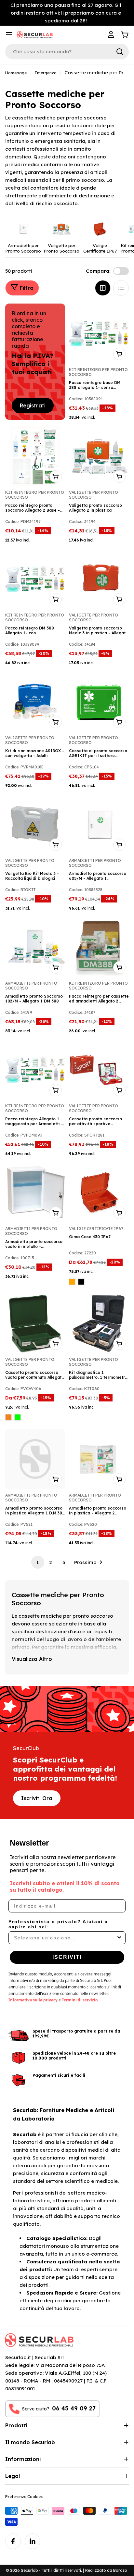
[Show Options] (119, 1938)
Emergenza (46, 73)
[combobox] (65, 1938)
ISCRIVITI (67, 1957)
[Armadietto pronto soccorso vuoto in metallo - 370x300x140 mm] (35, 1192)
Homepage (16, 73)
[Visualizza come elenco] (121, 288)
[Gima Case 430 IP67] (99, 1192)
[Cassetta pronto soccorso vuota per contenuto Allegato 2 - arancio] (8, 1417)
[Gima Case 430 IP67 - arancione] (72, 1282)
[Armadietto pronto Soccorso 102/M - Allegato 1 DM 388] (35, 947)
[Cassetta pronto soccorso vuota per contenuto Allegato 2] (35, 1323)
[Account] (112, 35)
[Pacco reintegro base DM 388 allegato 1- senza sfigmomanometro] (99, 333)
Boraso (120, 2570)
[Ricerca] (120, 52)
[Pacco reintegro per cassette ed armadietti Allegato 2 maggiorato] (99, 947)
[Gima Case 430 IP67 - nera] (81, 1282)
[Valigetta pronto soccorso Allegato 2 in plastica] (99, 456)
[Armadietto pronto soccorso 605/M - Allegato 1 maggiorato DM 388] (99, 824)
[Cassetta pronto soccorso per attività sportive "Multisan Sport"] (99, 1070)
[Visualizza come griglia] (103, 288)
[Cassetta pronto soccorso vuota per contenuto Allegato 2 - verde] (18, 1417)
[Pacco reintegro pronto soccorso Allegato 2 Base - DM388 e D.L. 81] (35, 456)
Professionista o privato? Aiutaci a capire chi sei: (58, 1924)
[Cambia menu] (9, 35)
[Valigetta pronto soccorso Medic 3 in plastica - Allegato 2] (99, 579)
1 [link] (38, 1562)
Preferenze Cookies (24, 2497)
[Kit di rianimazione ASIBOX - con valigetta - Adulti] (35, 702)
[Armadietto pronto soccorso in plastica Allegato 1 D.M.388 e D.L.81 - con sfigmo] (35, 1459)
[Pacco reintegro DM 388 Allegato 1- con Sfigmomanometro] (35, 579)
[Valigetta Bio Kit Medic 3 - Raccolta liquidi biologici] (35, 824)
